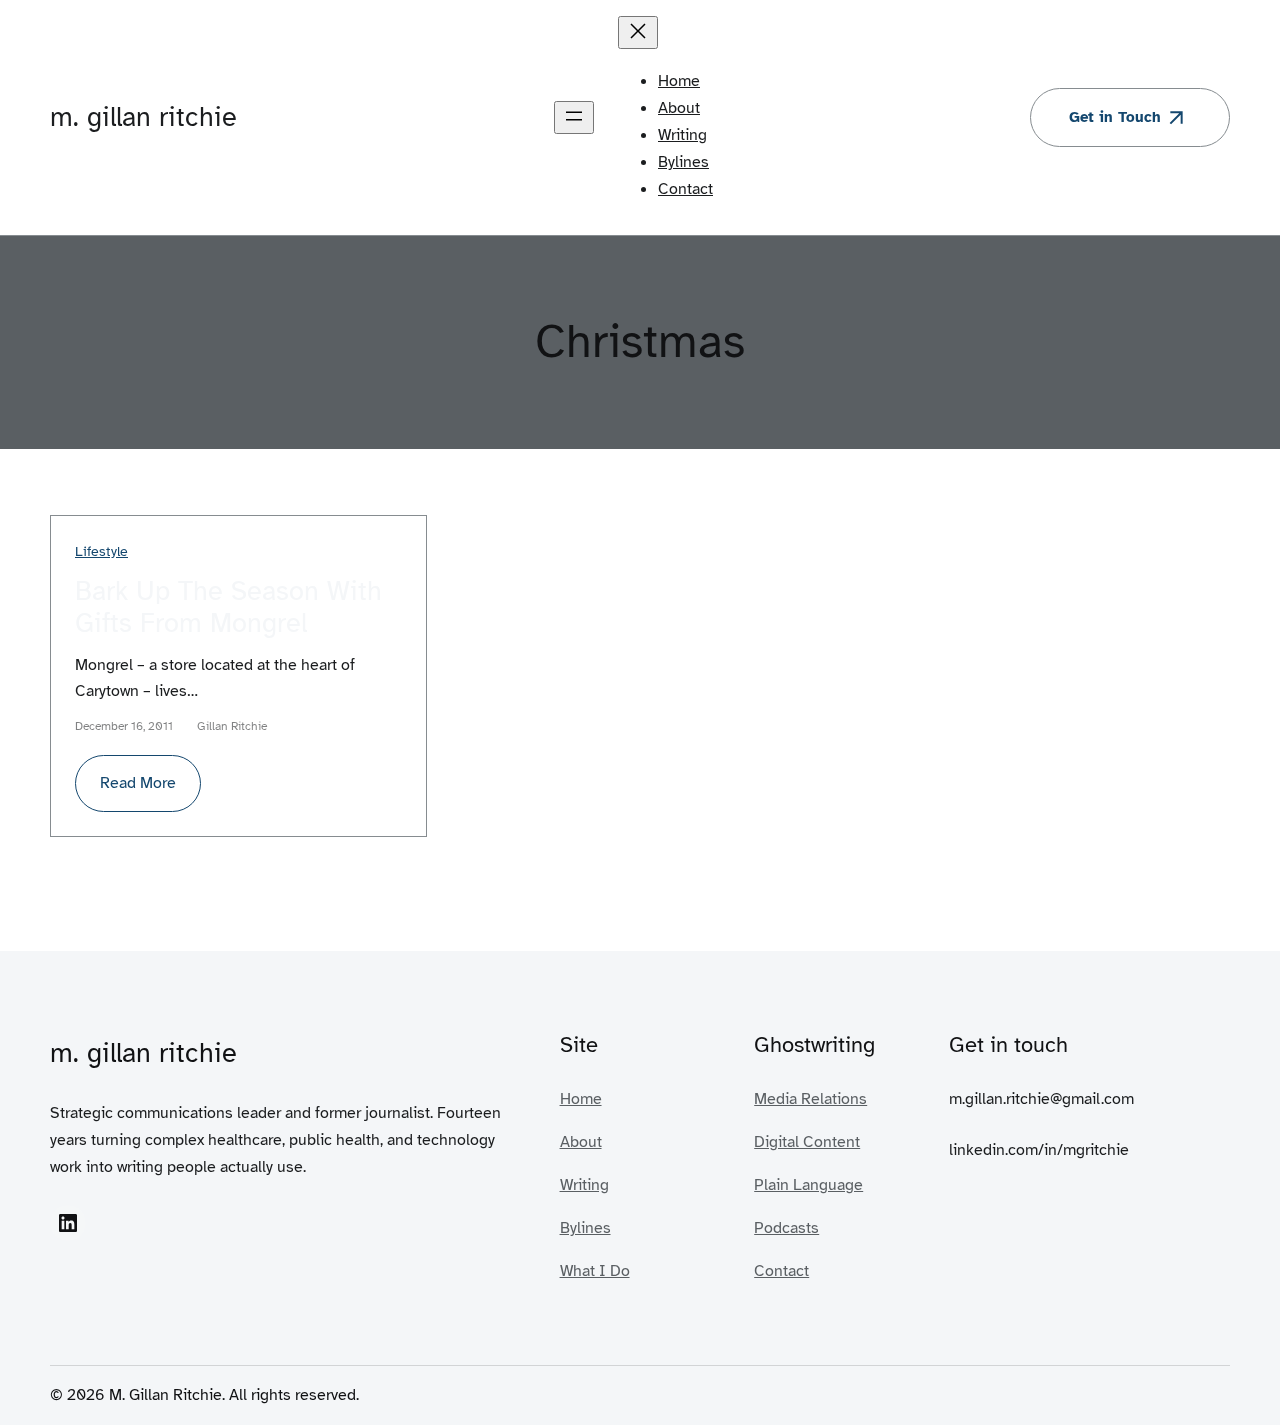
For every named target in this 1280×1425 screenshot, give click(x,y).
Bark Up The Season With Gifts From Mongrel (228, 607)
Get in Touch (1115, 117)
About (581, 1141)
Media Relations (810, 1098)
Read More (150, 791)
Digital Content (807, 1141)
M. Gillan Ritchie (143, 117)
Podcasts (786, 1227)
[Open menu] (574, 117)
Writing (584, 1184)
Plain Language (808, 1184)
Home (581, 1098)
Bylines (585, 1227)
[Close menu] (638, 32)
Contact (781, 1270)
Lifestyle (101, 551)
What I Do (595, 1270)
